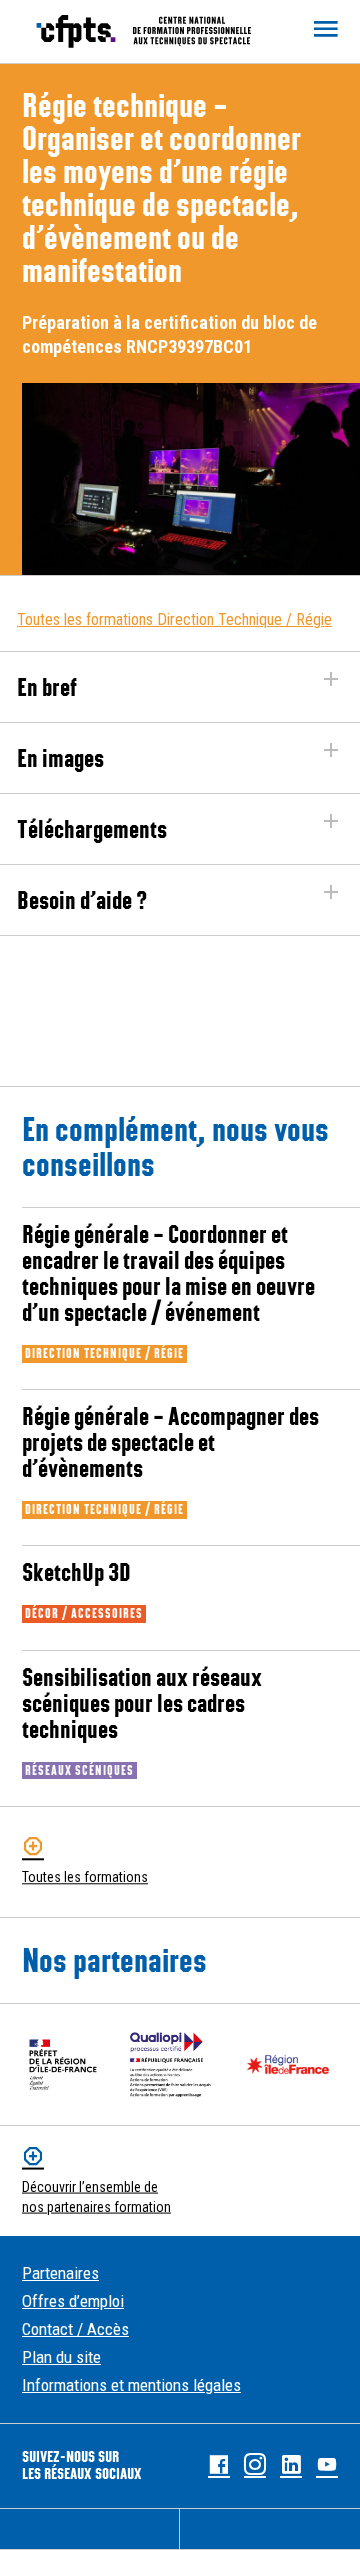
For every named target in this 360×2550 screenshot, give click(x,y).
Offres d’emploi (73, 2301)
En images (60, 758)
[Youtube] (327, 2465)
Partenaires (60, 2273)
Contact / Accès (75, 2329)
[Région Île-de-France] (288, 2064)
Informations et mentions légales (131, 2385)
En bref (47, 687)
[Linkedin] (291, 2465)
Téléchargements (92, 829)
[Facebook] (219, 2465)
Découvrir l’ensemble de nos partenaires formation (96, 2196)
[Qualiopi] (170, 2064)
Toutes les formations (85, 1878)
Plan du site (61, 2357)
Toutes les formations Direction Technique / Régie (174, 619)
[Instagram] (255, 2465)
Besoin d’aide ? (82, 900)
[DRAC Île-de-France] (63, 2064)
